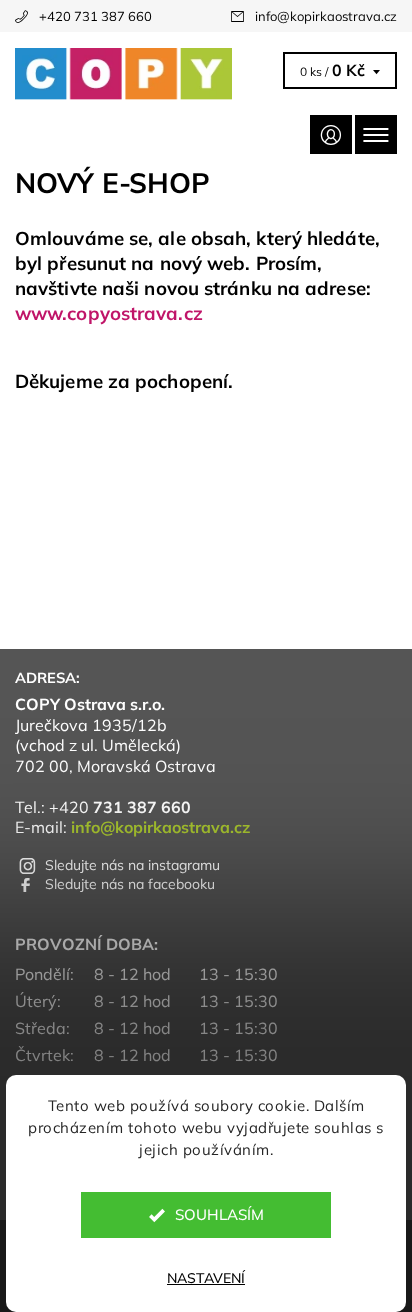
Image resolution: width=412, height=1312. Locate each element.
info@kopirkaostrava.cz (326, 16)
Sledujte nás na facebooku (130, 884)
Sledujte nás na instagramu (132, 865)
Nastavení (206, 1278)
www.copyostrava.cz (109, 313)
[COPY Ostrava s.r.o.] (146, 74)
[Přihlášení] (331, 134)
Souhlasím (219, 1214)
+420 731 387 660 (95, 16)
